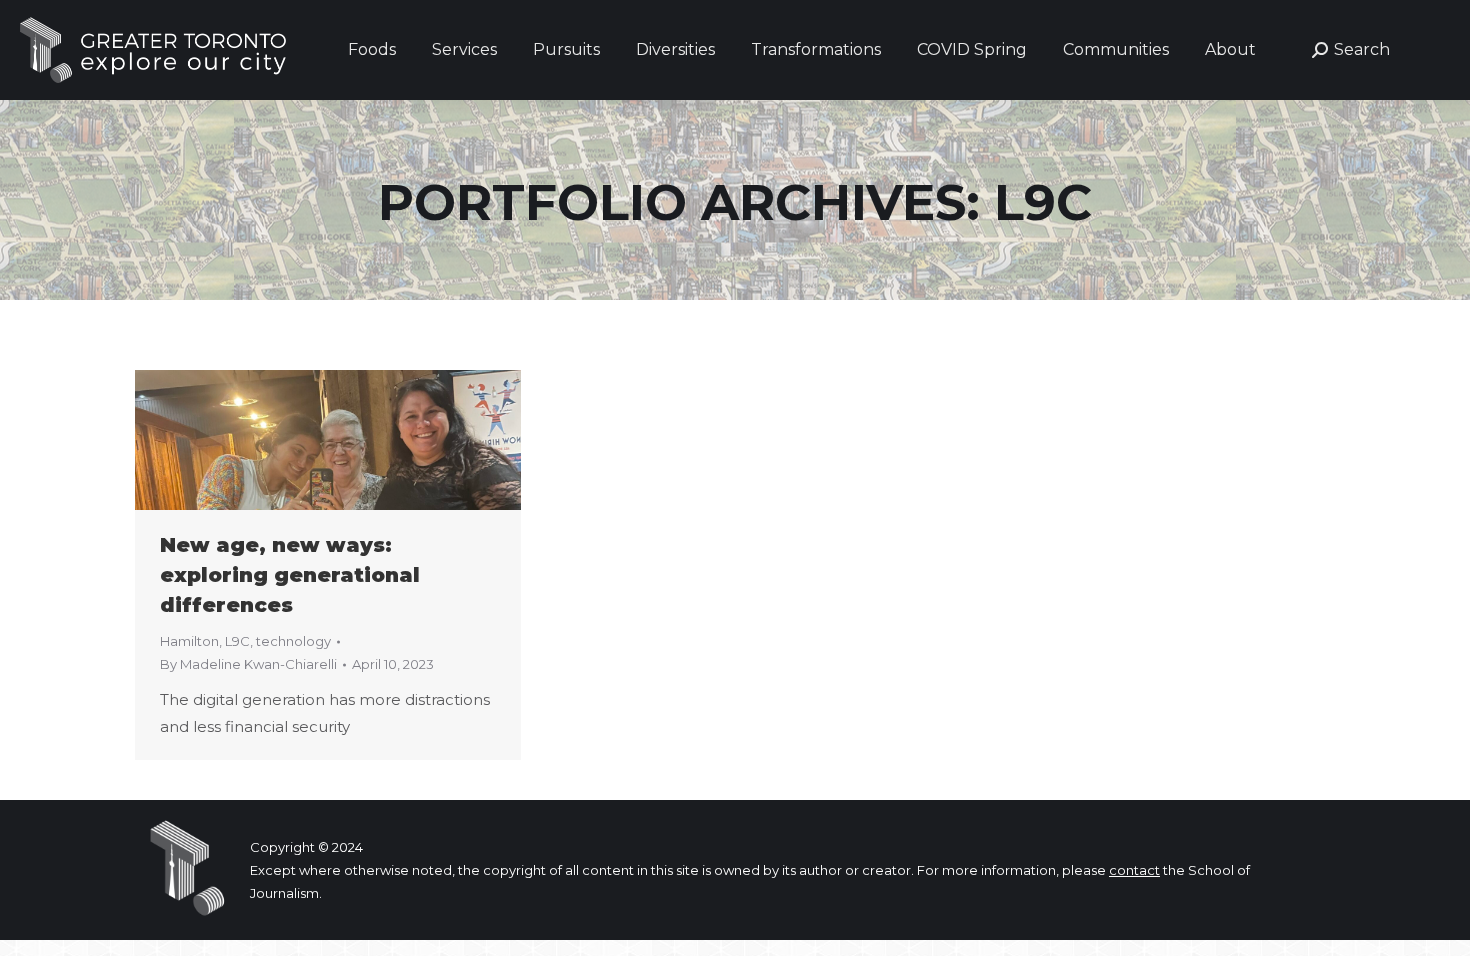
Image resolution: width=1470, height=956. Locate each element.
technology (293, 641)
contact (1134, 870)
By (248, 664)
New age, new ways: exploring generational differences (290, 575)
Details (355, 440)
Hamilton (189, 641)
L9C (237, 641)
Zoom (301, 440)
